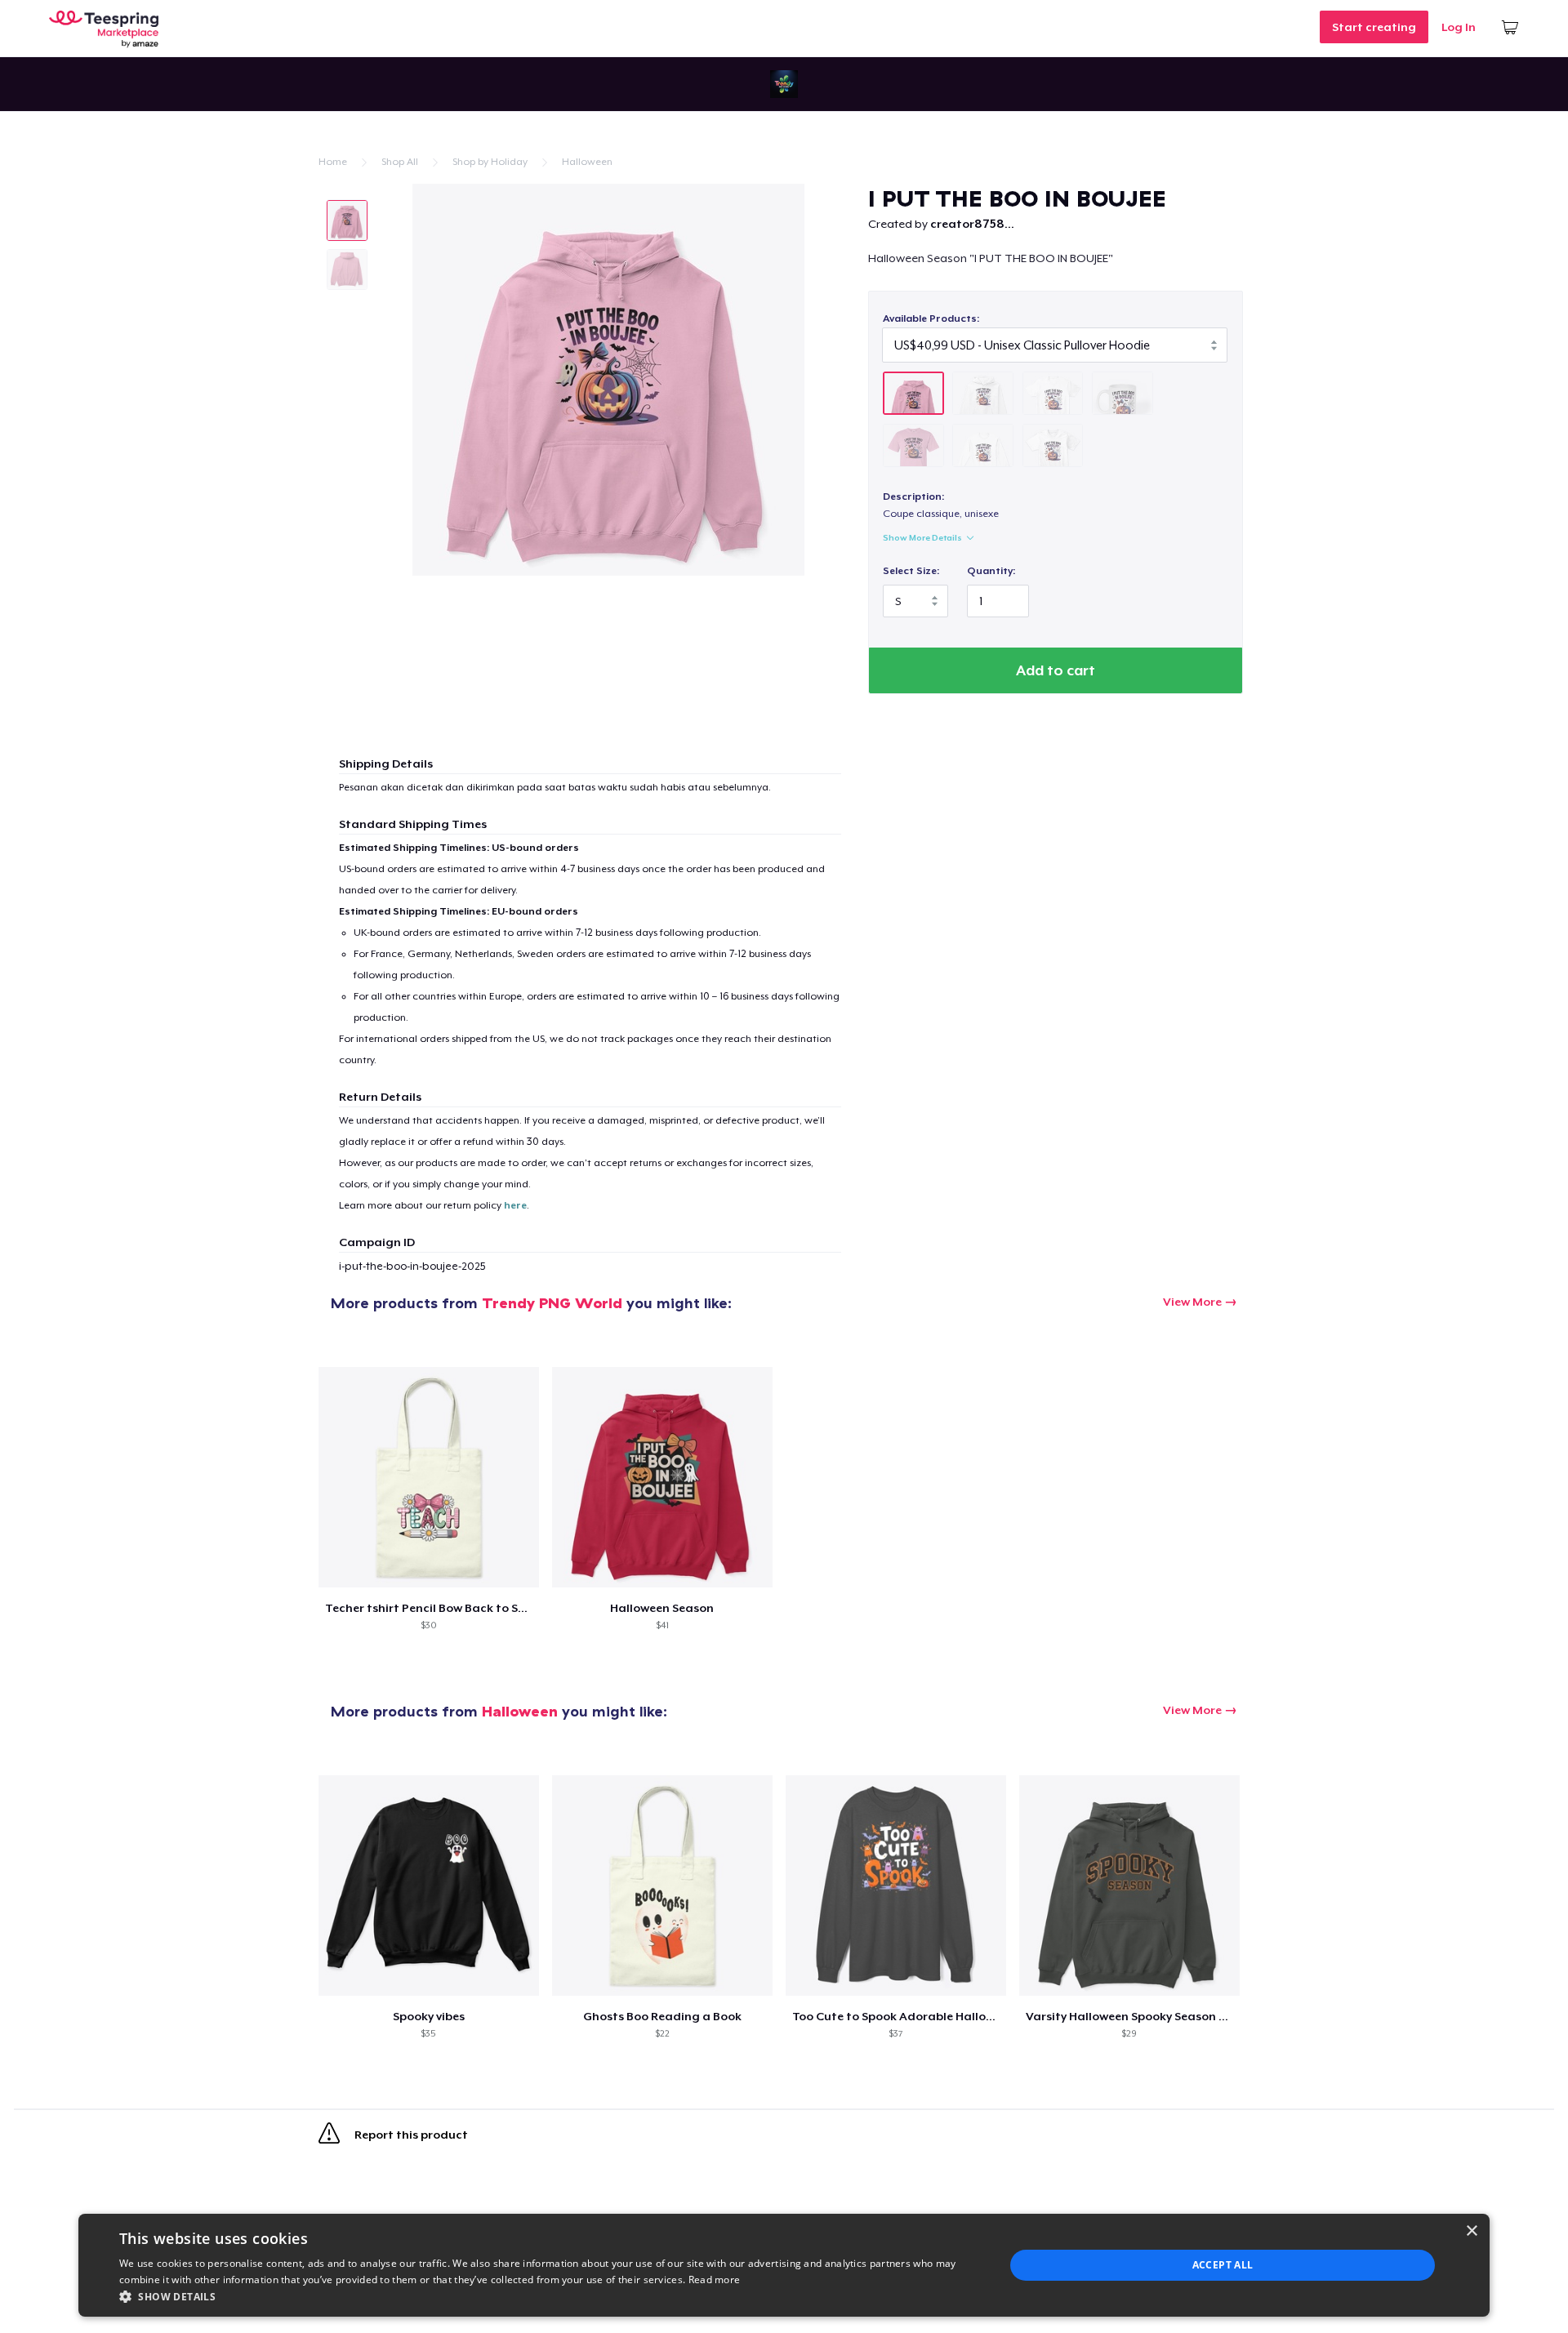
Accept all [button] (1223, 2265)
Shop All (400, 162)
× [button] (1471, 2231)
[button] (549, 2296)
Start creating (1374, 27)
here (515, 1205)
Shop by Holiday (490, 162)
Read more (715, 2280)
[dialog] (784, 2265)
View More (1192, 1302)
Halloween (587, 162)
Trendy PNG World (552, 1303)
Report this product (410, 2135)
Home (333, 162)
